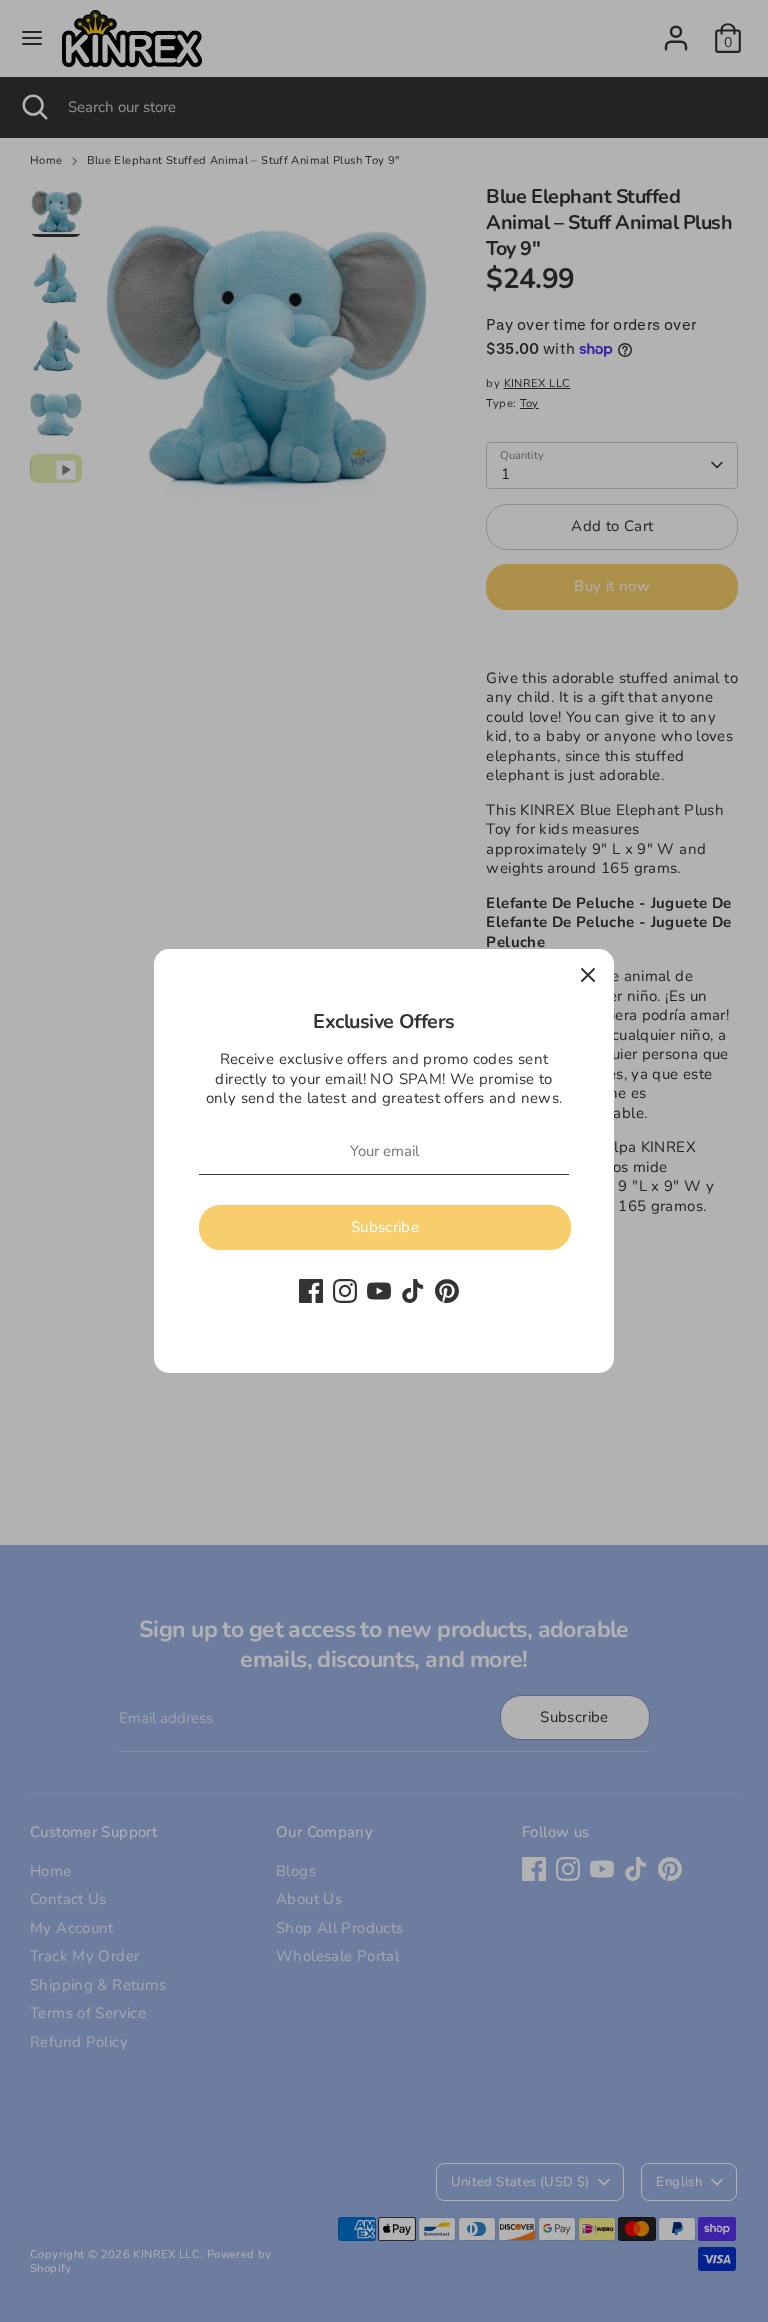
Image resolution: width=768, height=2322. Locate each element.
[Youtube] (379, 1291)
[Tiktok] (413, 1291)
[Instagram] (345, 1291)
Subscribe (385, 1227)
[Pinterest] (447, 1291)
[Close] (588, 975)
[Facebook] (311, 1291)
